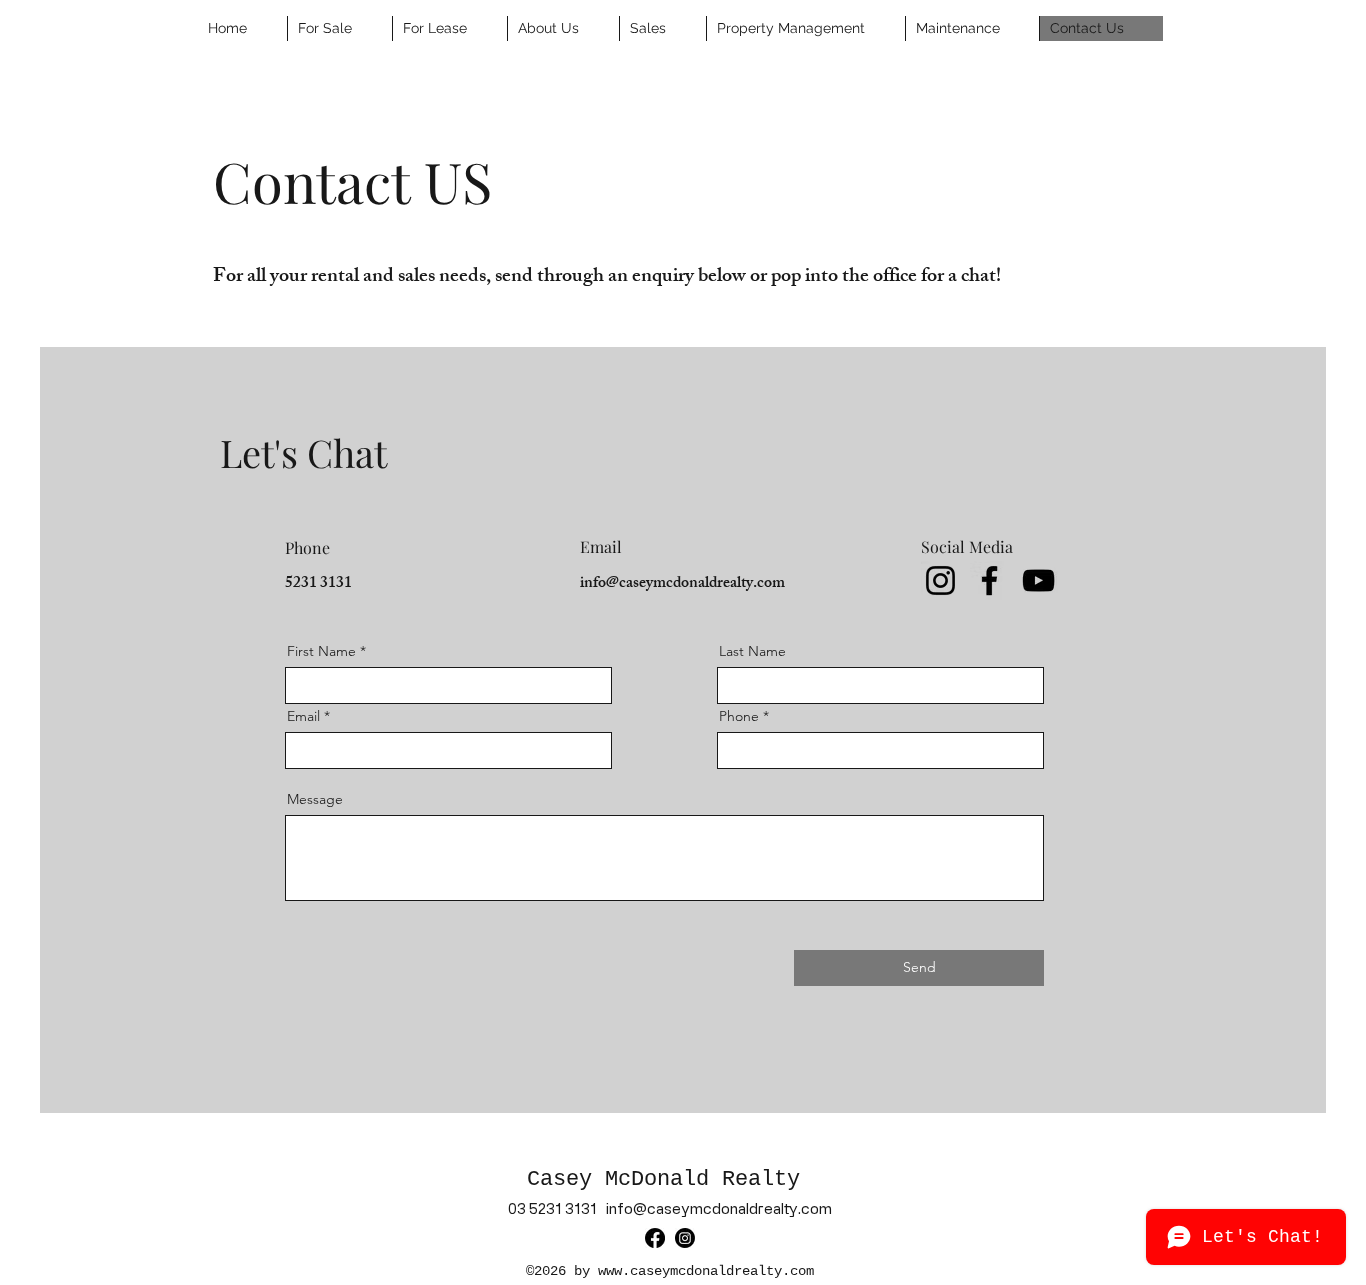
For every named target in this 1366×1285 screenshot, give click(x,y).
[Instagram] (940, 580)
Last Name (752, 651)
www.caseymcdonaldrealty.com (706, 1271)
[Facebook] (989, 580)
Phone (739, 716)
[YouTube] (1038, 580)
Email (303, 716)
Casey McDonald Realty (670, 1179)
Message (315, 799)
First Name (321, 651)
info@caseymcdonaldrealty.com (682, 584)
